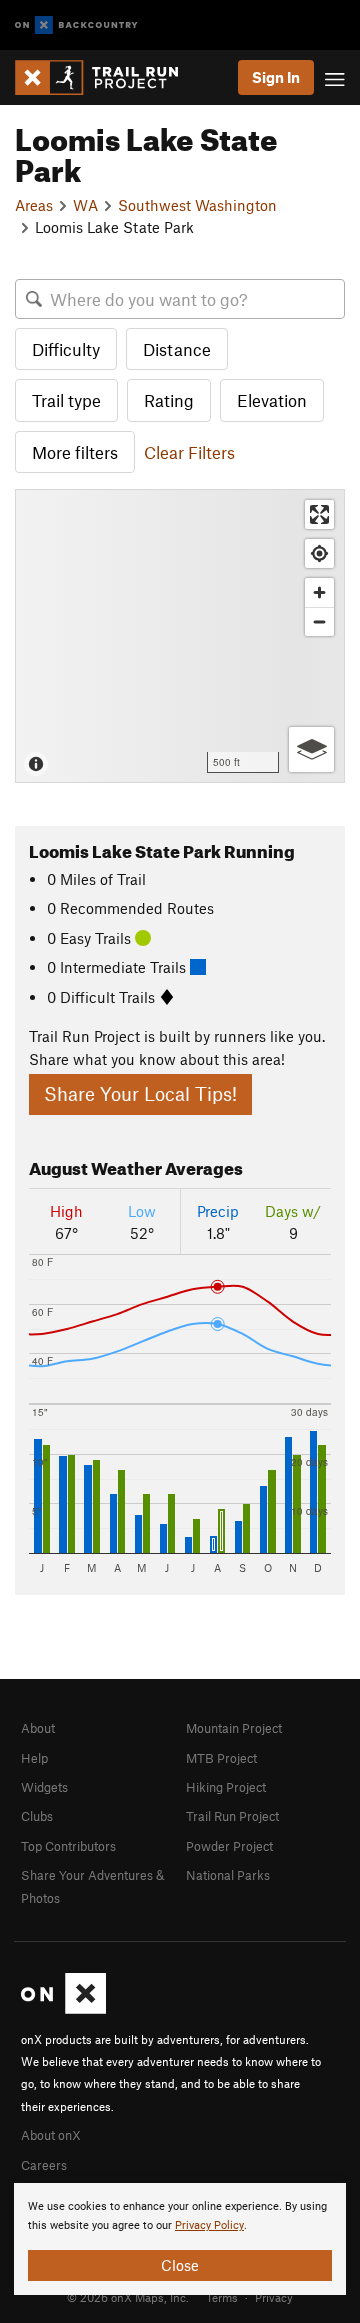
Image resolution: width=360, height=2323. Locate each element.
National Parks (228, 1875)
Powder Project (229, 1846)
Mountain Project (234, 1728)
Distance (177, 349)
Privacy (274, 2297)
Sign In (276, 77)
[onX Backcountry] (76, 25)
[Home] (106, 77)
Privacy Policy (209, 2225)
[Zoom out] (319, 621)
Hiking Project (226, 1787)
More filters (75, 452)
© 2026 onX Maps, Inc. (128, 2297)
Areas (34, 205)
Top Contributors (68, 1846)
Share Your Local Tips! (140, 1093)
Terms (222, 2297)
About (38, 1728)
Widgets (44, 1787)
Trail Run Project (232, 1816)
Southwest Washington (197, 205)
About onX (51, 2135)
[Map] (180, 636)
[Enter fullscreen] (319, 514)
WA (85, 205)
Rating (169, 400)
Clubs (37, 1816)
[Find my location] (319, 553)
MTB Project (221, 1758)
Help (34, 1758)
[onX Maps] (63, 2009)
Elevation (272, 400)
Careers (44, 2165)
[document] (180, 2239)
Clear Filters (189, 452)
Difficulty (66, 349)
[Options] (311, 749)
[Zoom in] (319, 592)
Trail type (66, 400)
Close (180, 2265)
